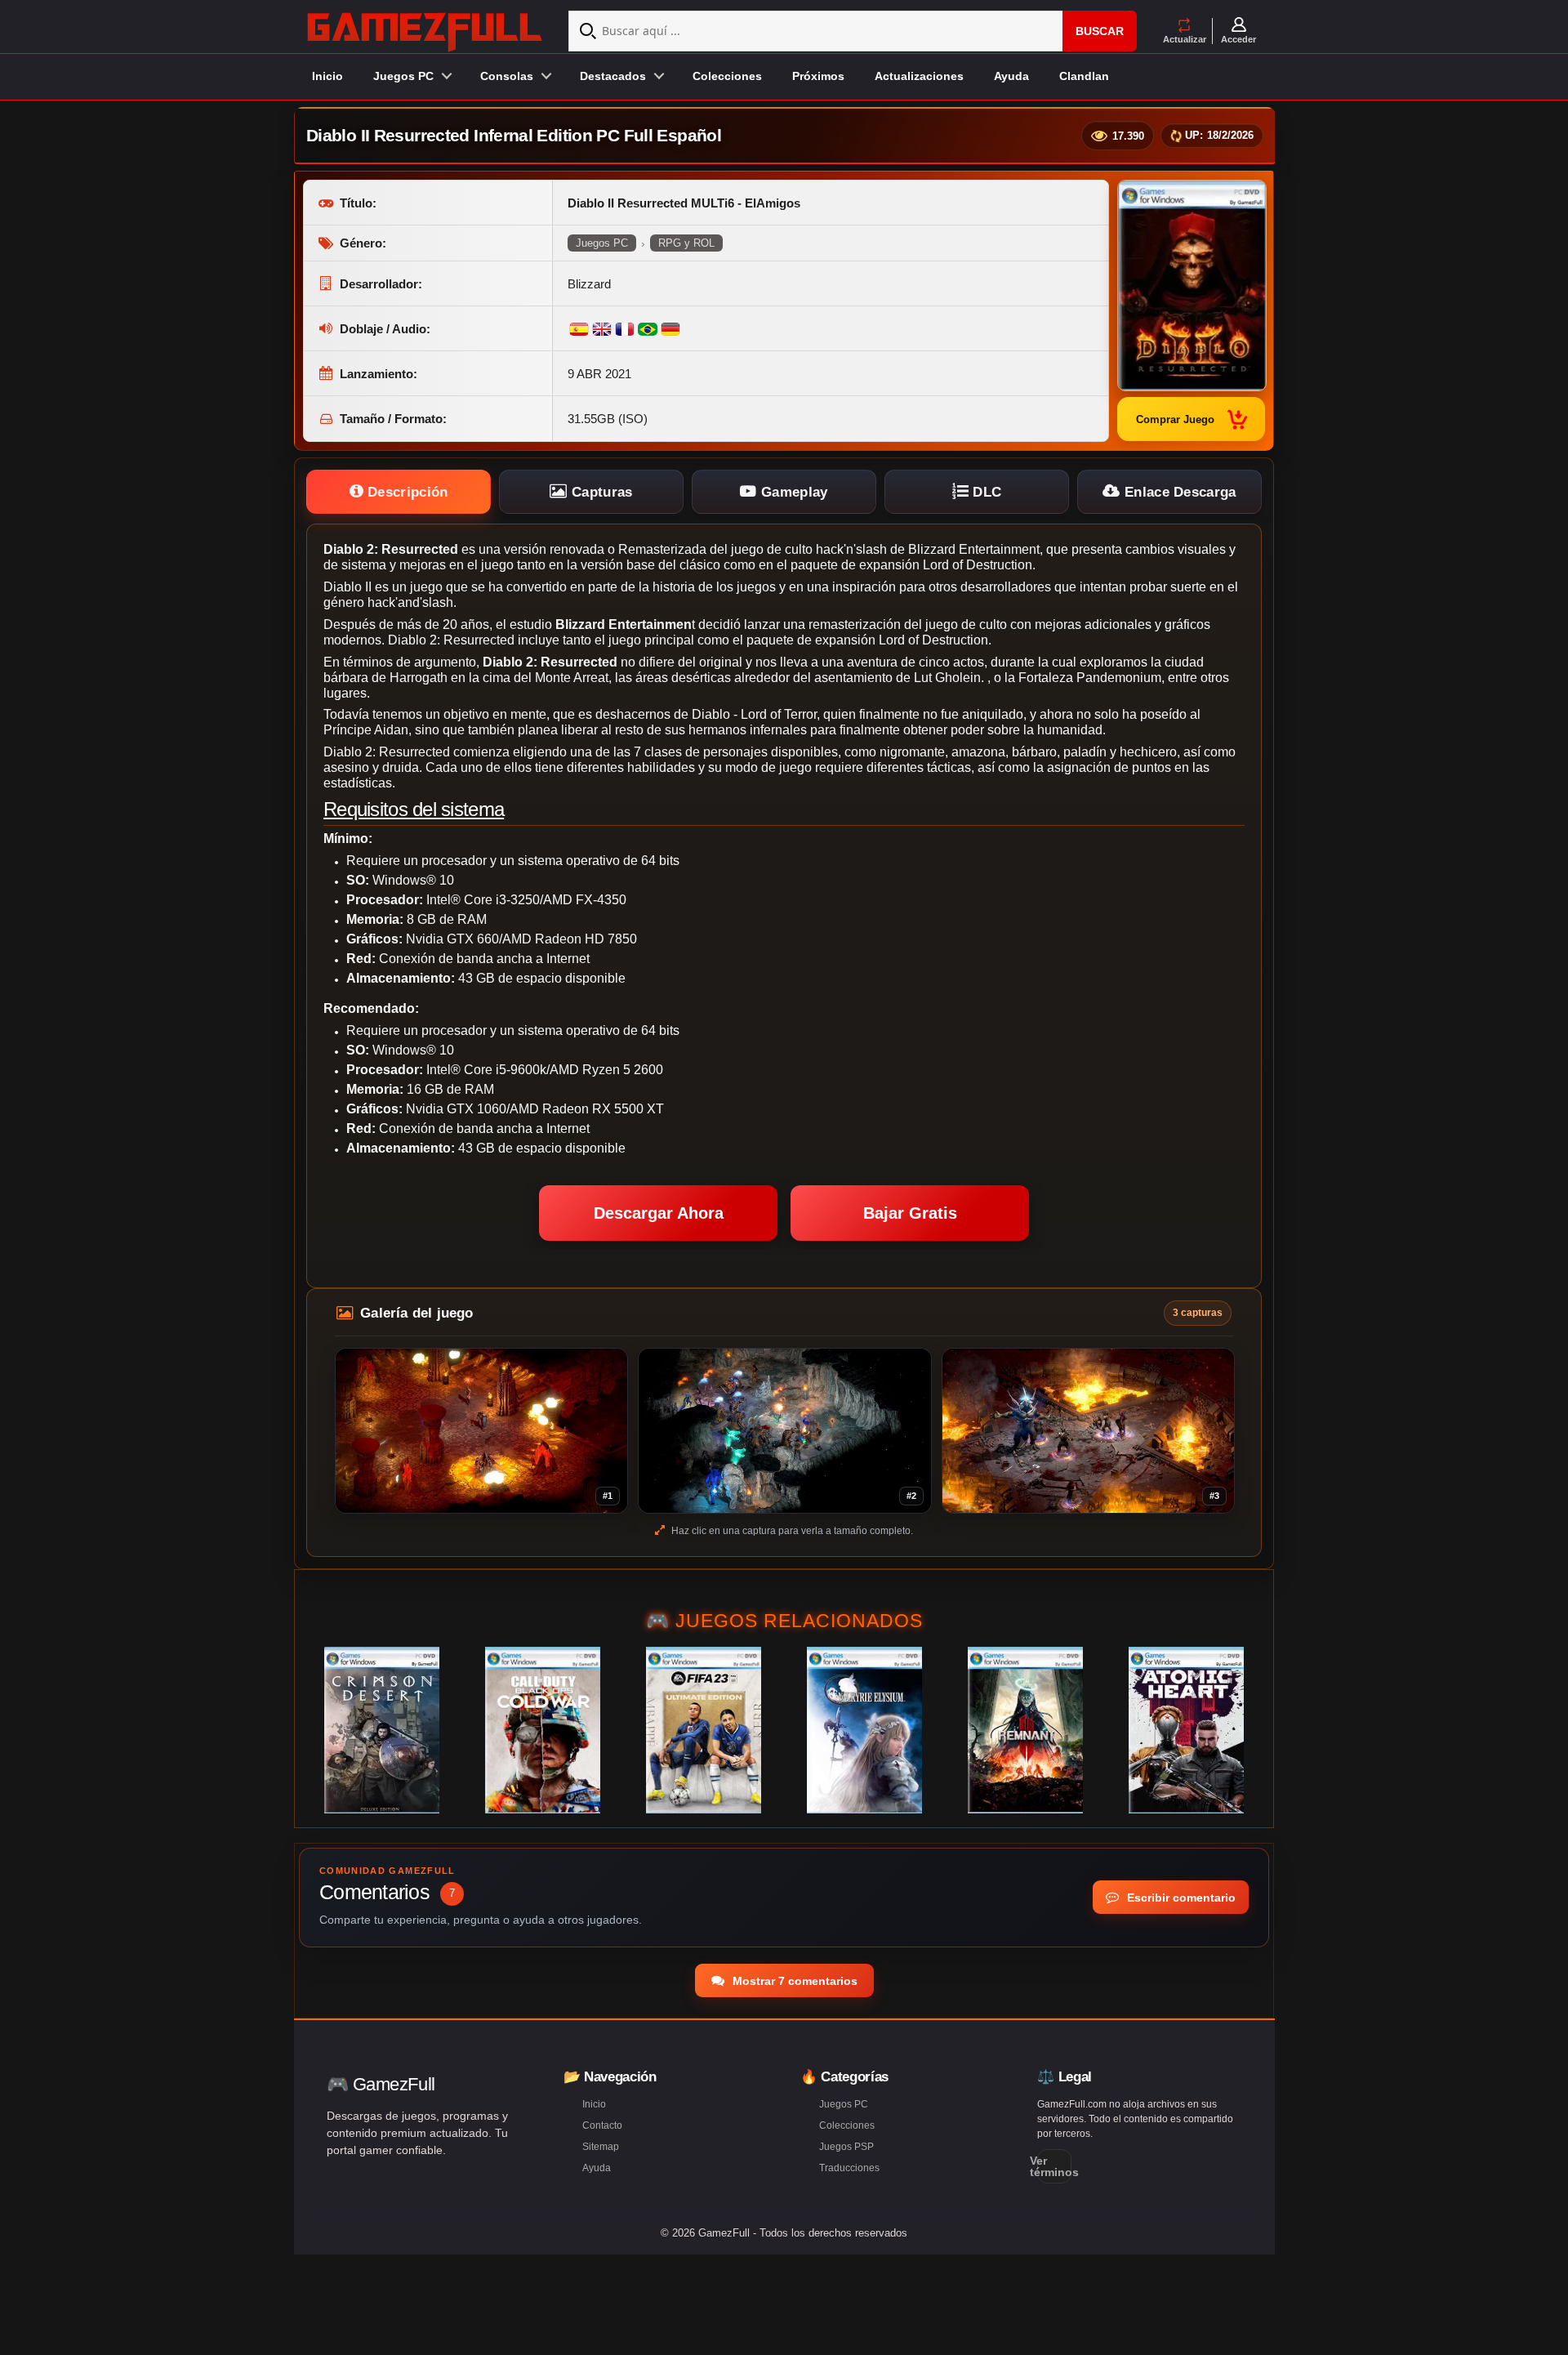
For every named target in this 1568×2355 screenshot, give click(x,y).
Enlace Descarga (1178, 492)
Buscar (1100, 31)
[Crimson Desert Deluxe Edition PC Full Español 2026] (382, 1730)
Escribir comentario (1180, 1898)
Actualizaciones (919, 76)
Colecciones (727, 76)
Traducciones (849, 2168)
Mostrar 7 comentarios (793, 1981)
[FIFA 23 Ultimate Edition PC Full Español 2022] (704, 1730)
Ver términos (1054, 2166)
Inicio (327, 76)
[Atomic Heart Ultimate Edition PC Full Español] (1186, 1730)
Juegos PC (602, 243)
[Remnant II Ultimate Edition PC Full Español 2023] (1025, 1730)
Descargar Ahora (659, 1213)
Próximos (818, 76)
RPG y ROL (686, 243)
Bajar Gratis (910, 1213)
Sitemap (601, 2147)
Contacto (602, 2125)
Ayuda (1011, 76)
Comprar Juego (1175, 419)
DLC (985, 492)
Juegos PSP (846, 2147)
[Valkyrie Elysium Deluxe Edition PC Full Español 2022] (864, 1730)
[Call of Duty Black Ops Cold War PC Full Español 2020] (543, 1730)
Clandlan (1084, 76)
